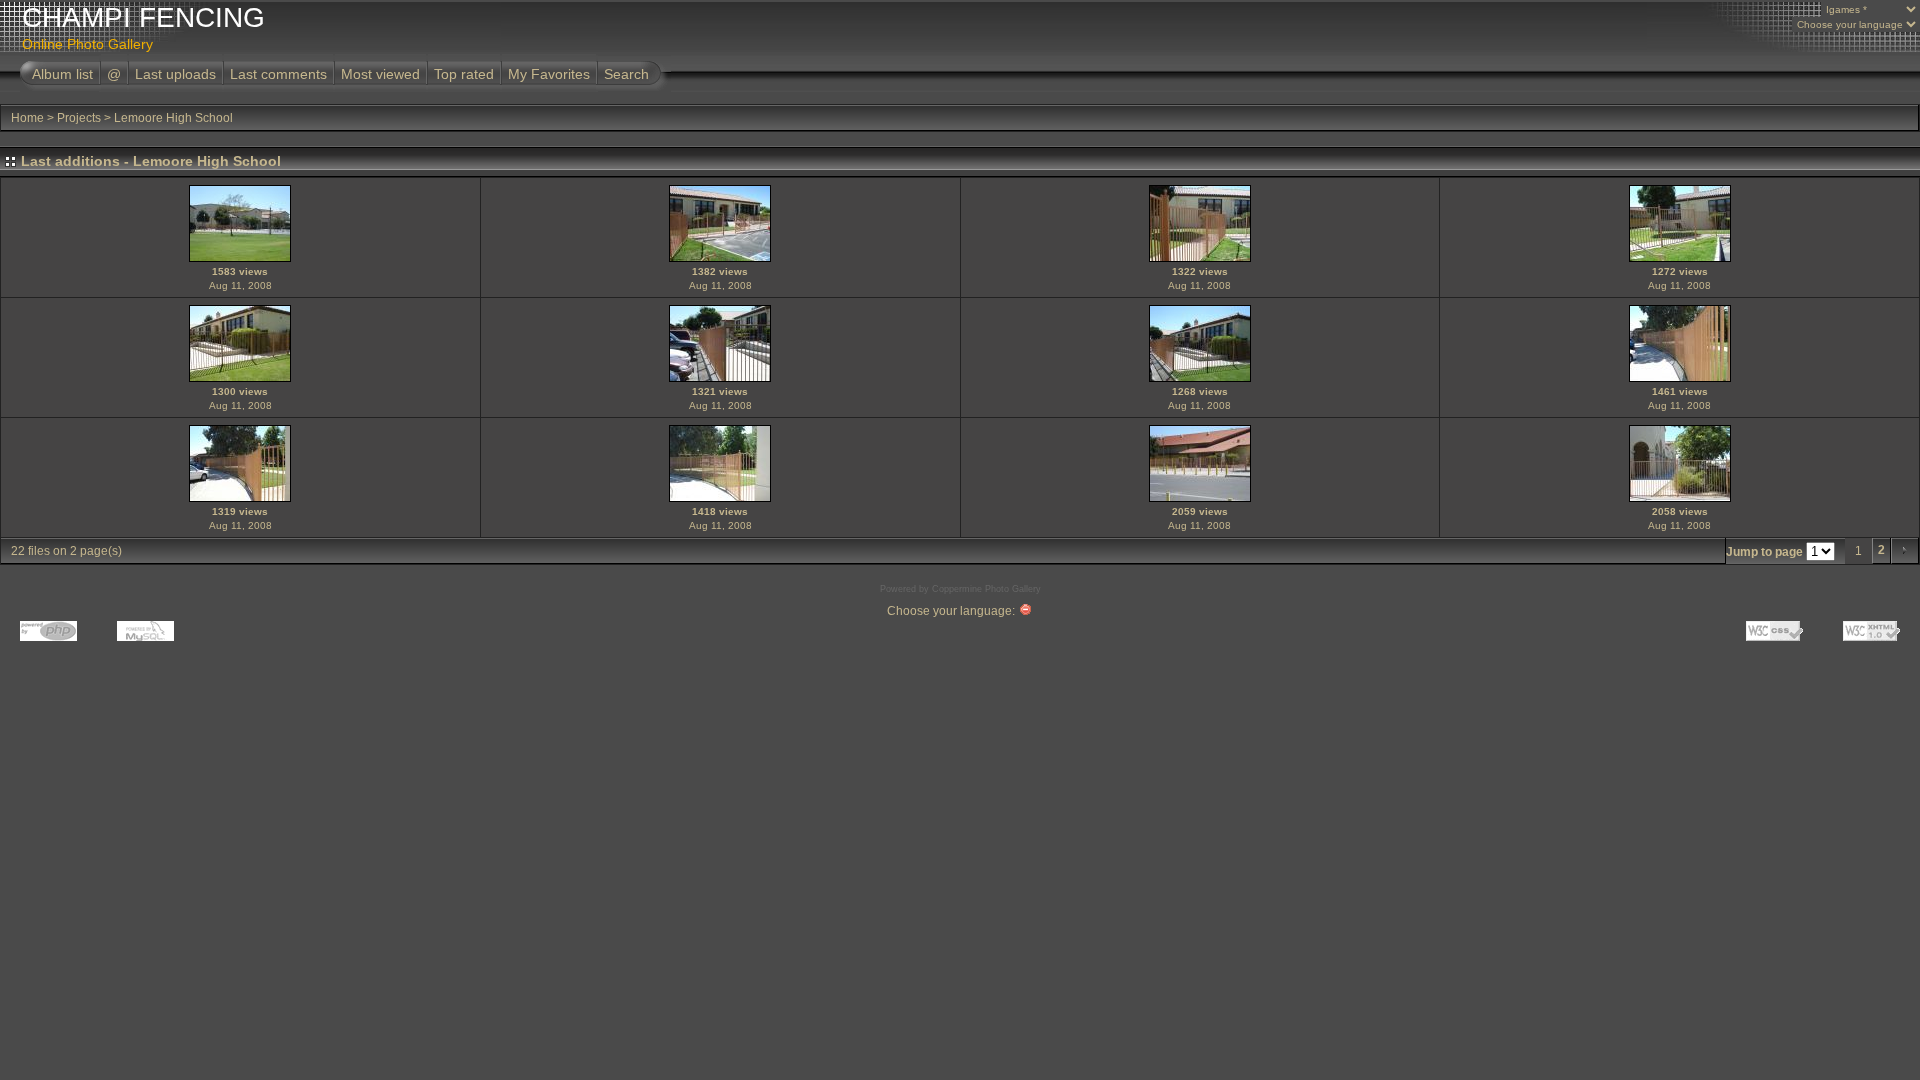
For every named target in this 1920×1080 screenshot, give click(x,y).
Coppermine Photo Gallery (986, 589)
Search (626, 74)
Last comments (278, 74)
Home (27, 118)
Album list (62, 74)
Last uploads (175, 74)
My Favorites (549, 74)
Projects (79, 118)
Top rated (464, 74)
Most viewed (380, 74)
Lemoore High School (173, 118)
